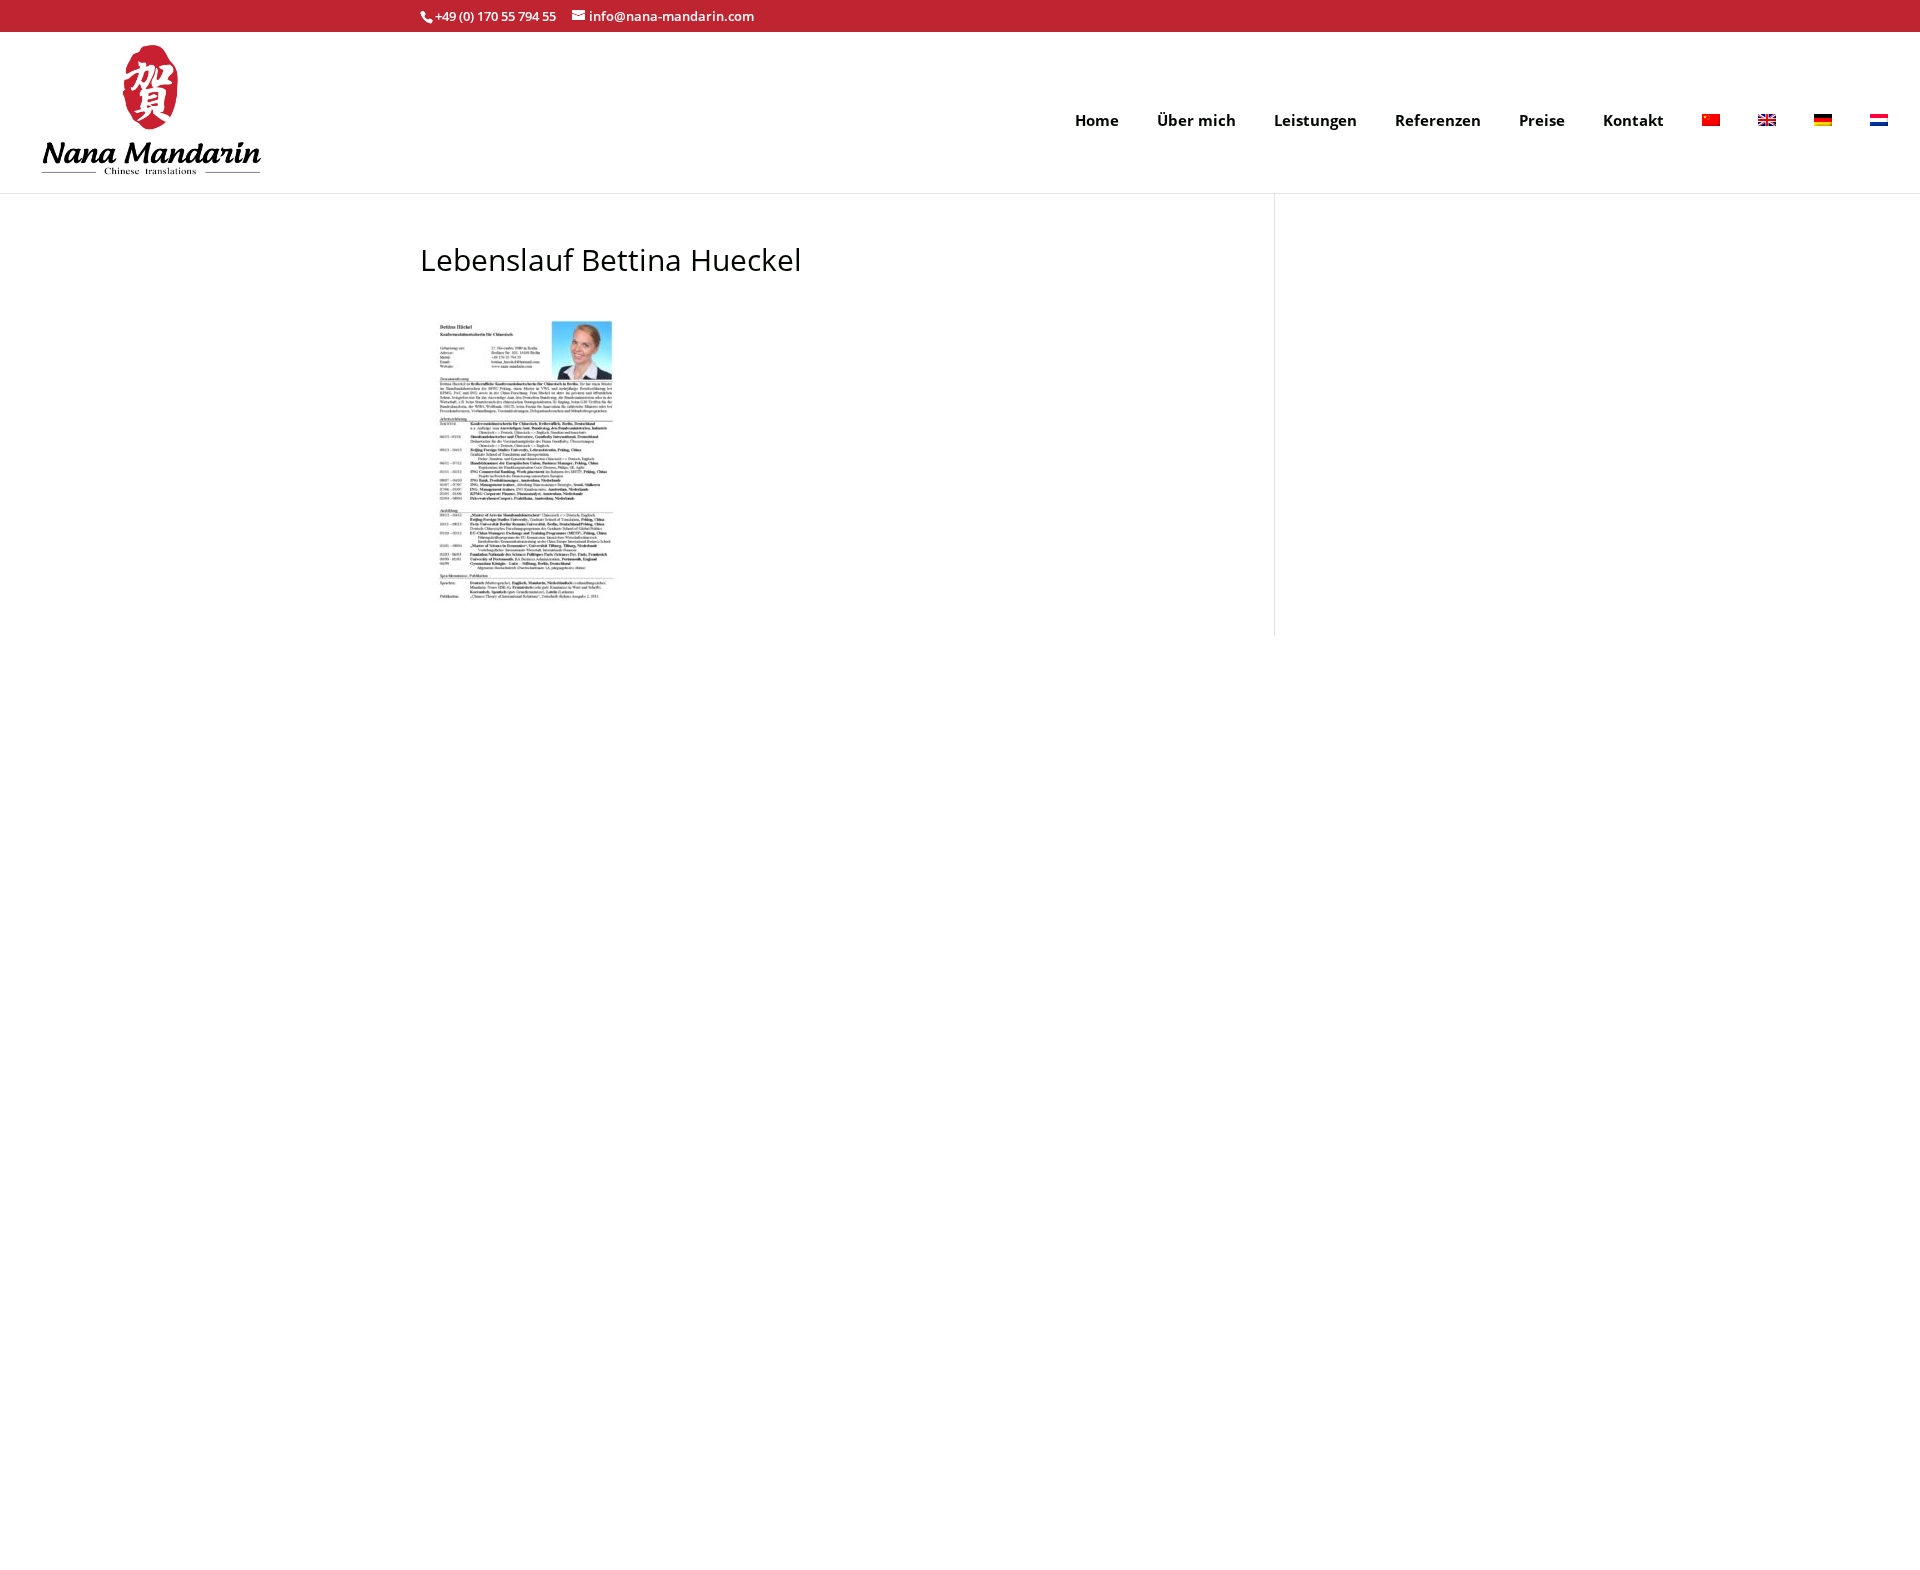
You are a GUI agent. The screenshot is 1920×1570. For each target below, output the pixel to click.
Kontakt (1633, 121)
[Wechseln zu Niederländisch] (1879, 153)
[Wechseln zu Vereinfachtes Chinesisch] (1711, 153)
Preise (1542, 121)
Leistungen (1315, 121)
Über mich (1196, 121)
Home (1097, 121)
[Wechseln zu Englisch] (1767, 153)
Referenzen (1438, 121)
